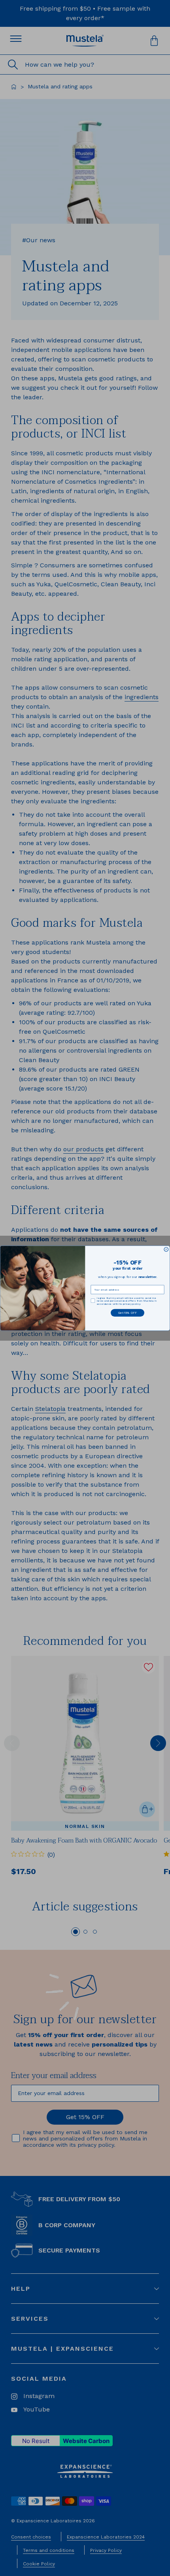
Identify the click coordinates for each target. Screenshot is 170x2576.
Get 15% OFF (127, 1313)
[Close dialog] (166, 1249)
